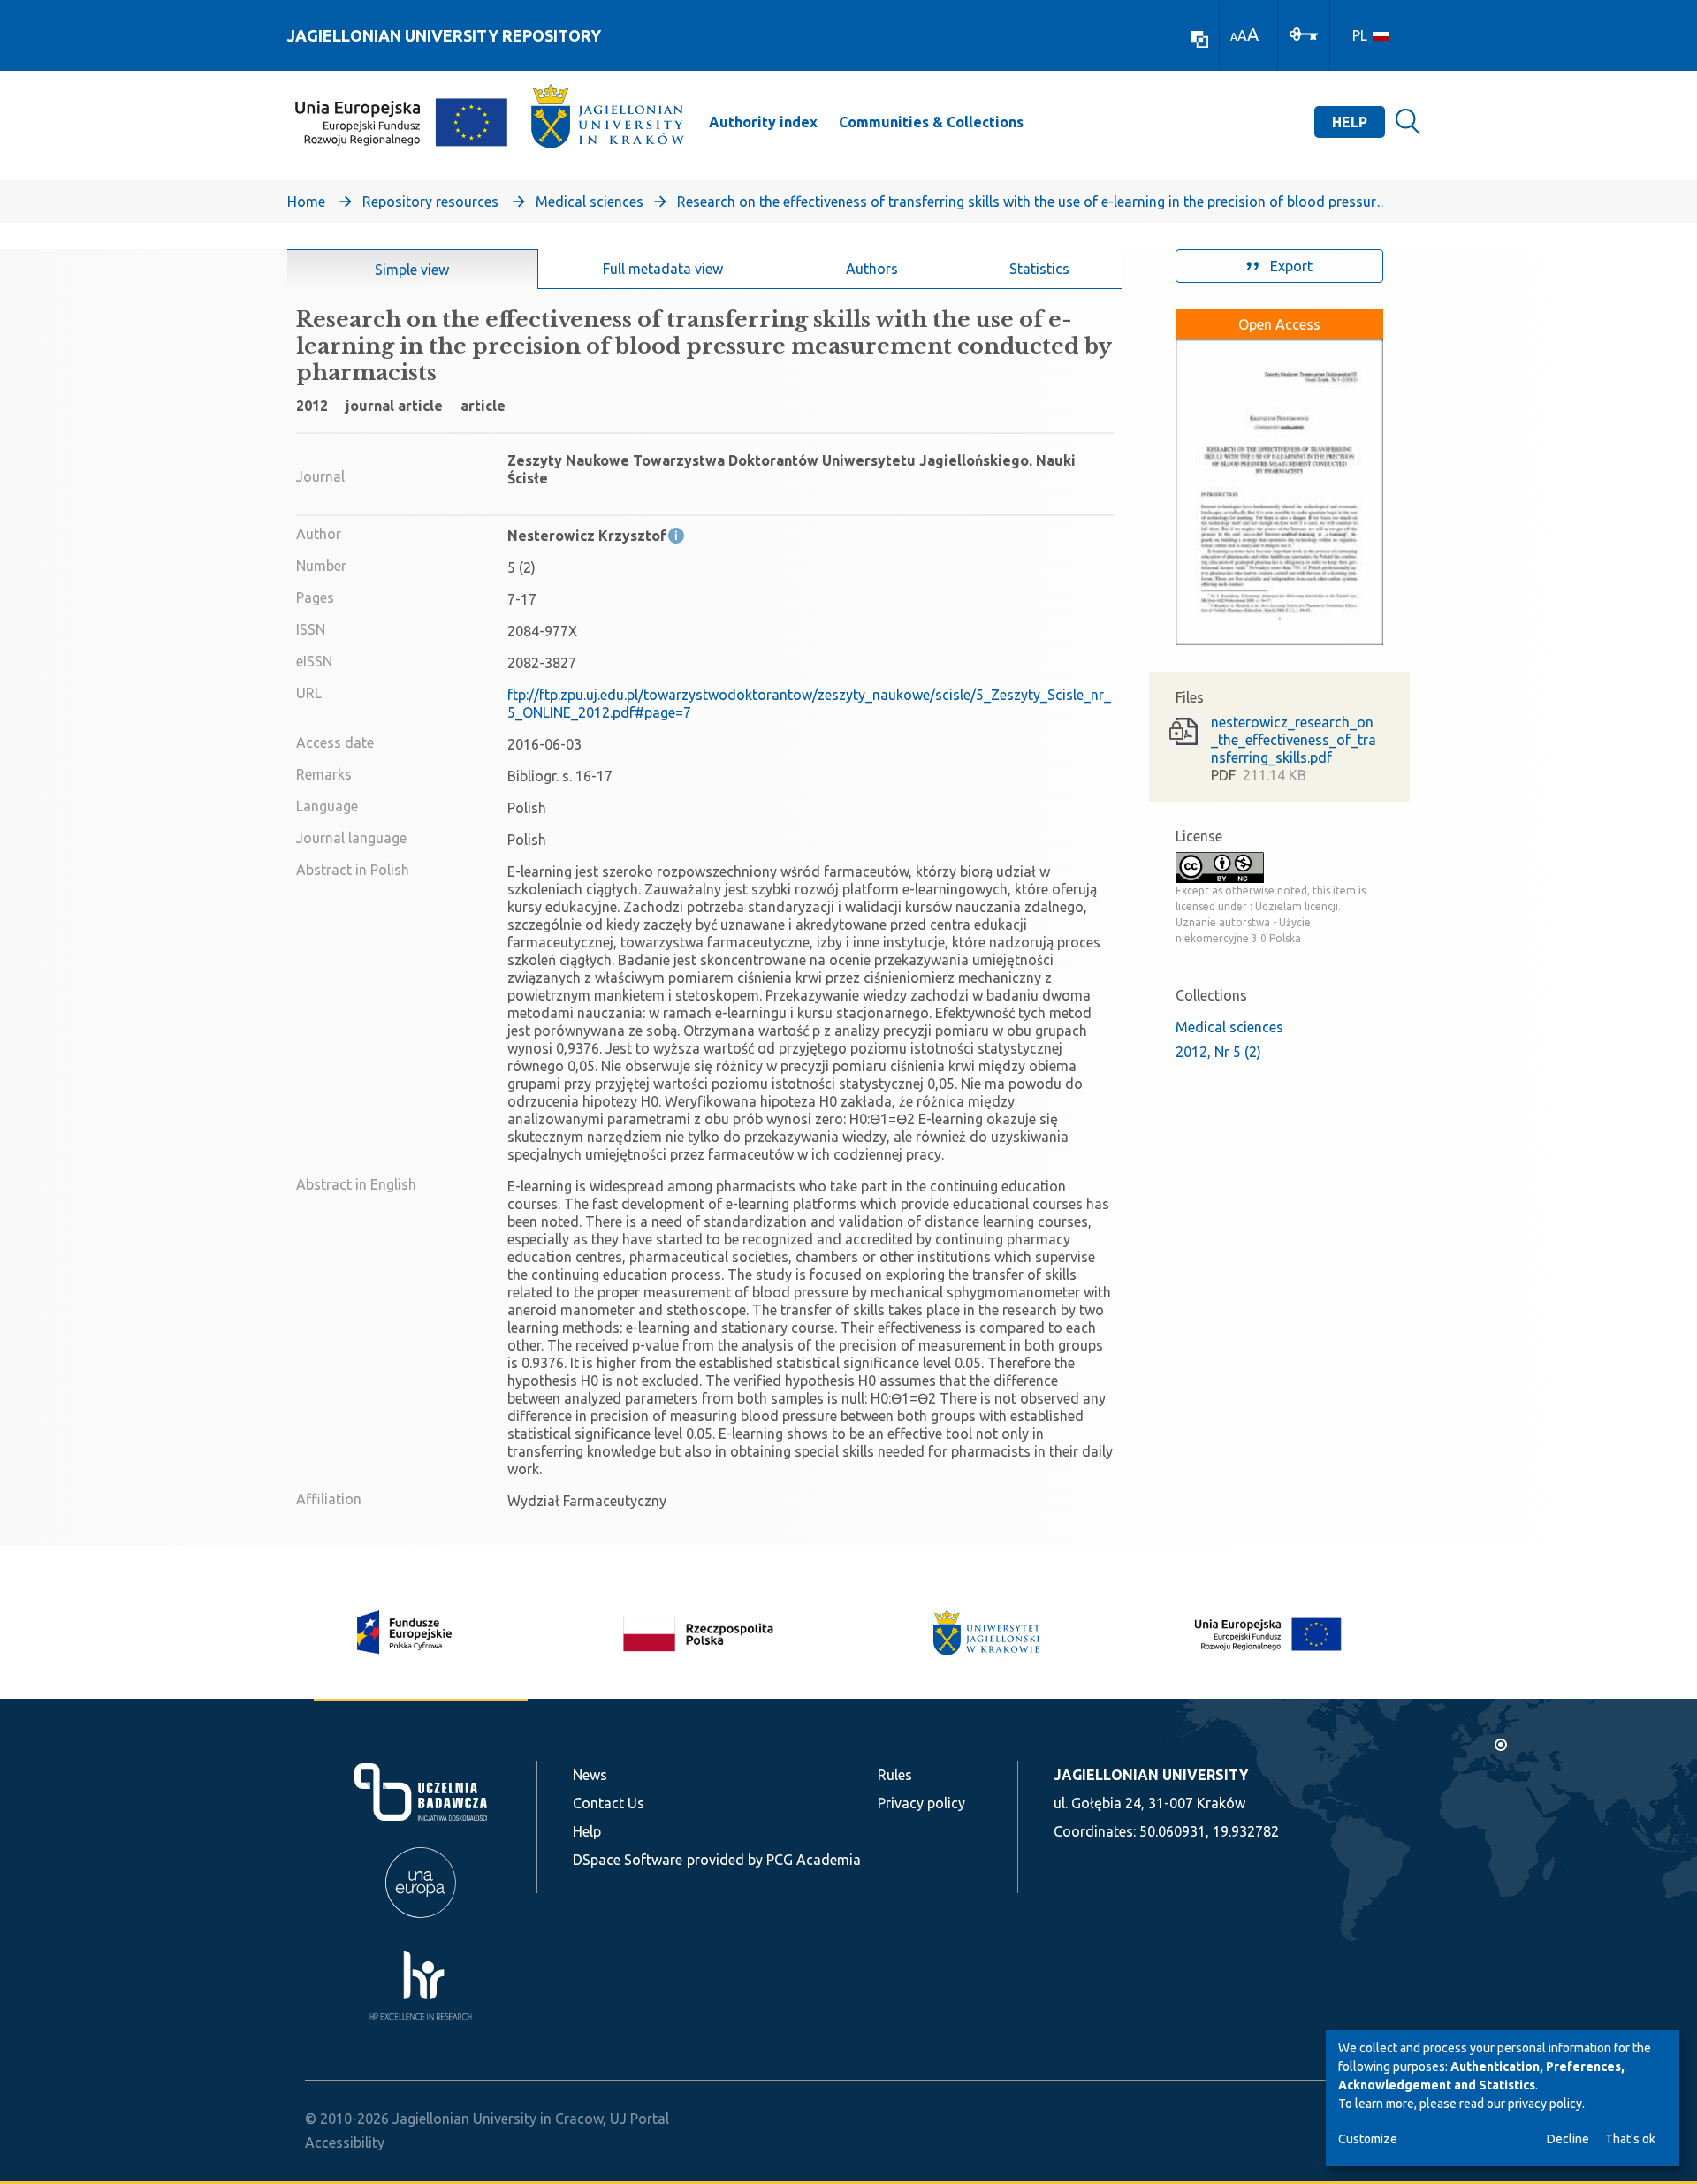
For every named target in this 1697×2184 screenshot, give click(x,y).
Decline (1568, 2139)
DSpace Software (628, 1860)
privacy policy (1545, 2104)
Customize (1368, 2139)
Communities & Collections (931, 122)
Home (306, 202)
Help (1350, 122)
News (590, 1775)
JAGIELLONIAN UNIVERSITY (1151, 1775)
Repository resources (430, 202)
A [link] (1234, 37)
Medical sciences (590, 202)
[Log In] (1304, 33)
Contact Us (609, 1803)
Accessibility (345, 2142)
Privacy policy (921, 1803)
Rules (895, 1775)
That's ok (1630, 2139)
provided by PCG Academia (774, 1860)
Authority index (763, 122)
